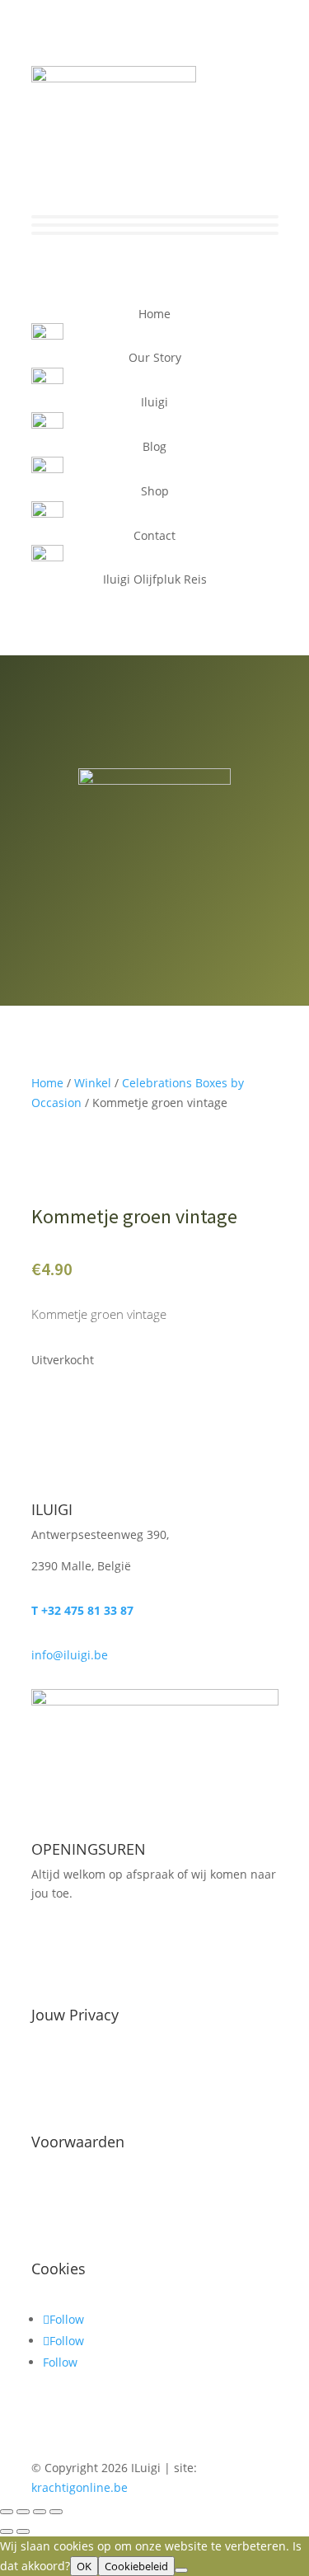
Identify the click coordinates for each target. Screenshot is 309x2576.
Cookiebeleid (136, 2566)
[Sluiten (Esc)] (56, 2512)
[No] (181, 2570)
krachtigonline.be (80, 2487)
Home (47, 1083)
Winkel (93, 1083)
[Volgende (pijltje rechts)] (23, 2531)
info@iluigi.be (70, 1655)
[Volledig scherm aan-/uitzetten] (23, 2512)
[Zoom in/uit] (7, 2512)
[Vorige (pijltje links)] (7, 2531)
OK (84, 2566)
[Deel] (40, 2512)
